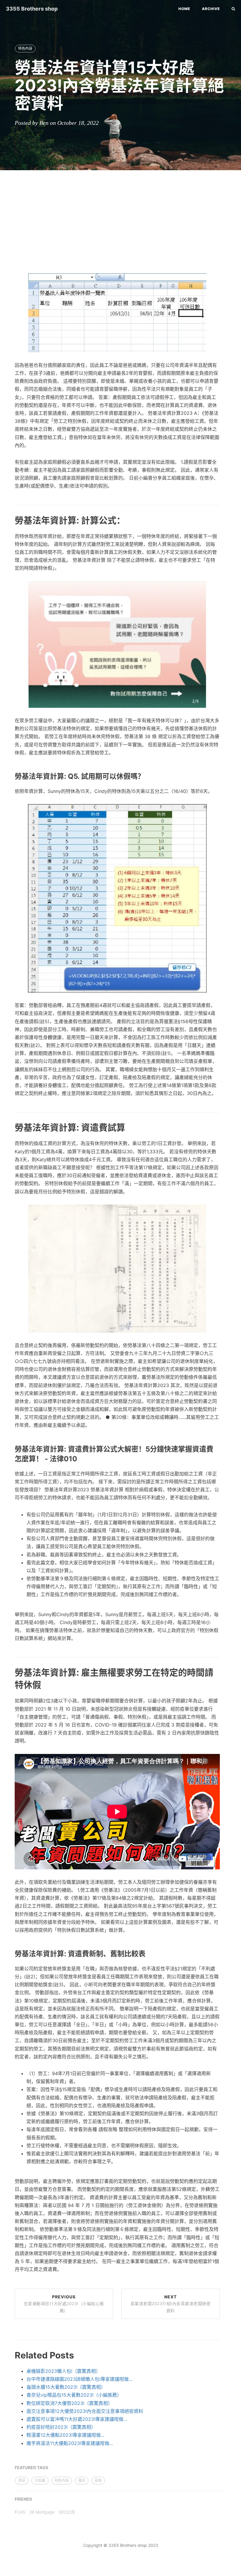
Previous (64, 2304)
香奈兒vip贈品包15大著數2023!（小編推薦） (74, 2395)
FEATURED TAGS (31, 2468)
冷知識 (40, 2480)
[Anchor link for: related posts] (8, 2355)
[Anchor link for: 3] (8, 1684)
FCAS (20, 2512)
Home (184, 9)
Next (171, 2304)
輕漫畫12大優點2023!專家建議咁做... (65, 2435)
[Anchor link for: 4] (8, 1954)
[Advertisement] (120, 217)
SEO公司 (67, 2512)
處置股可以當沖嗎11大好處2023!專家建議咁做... (77, 2419)
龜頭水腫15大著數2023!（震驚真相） (66, 2387)
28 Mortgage (42, 2512)
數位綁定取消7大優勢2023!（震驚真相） (70, 2403)
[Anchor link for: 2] (8, 1127)
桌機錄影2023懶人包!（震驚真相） (63, 2371)
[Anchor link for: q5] (8, 776)
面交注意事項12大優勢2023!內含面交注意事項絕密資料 (85, 2411)
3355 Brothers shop (32, 9)
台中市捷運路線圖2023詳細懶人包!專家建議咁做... (79, 2379)
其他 (98, 2480)
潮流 (82, 2480)
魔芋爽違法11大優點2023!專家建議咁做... (70, 2443)
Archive (211, 9)
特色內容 (25, 48)
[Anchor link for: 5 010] (8, 1459)
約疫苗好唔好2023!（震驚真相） (61, 2427)
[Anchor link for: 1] (8, 520)
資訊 (22, 2480)
